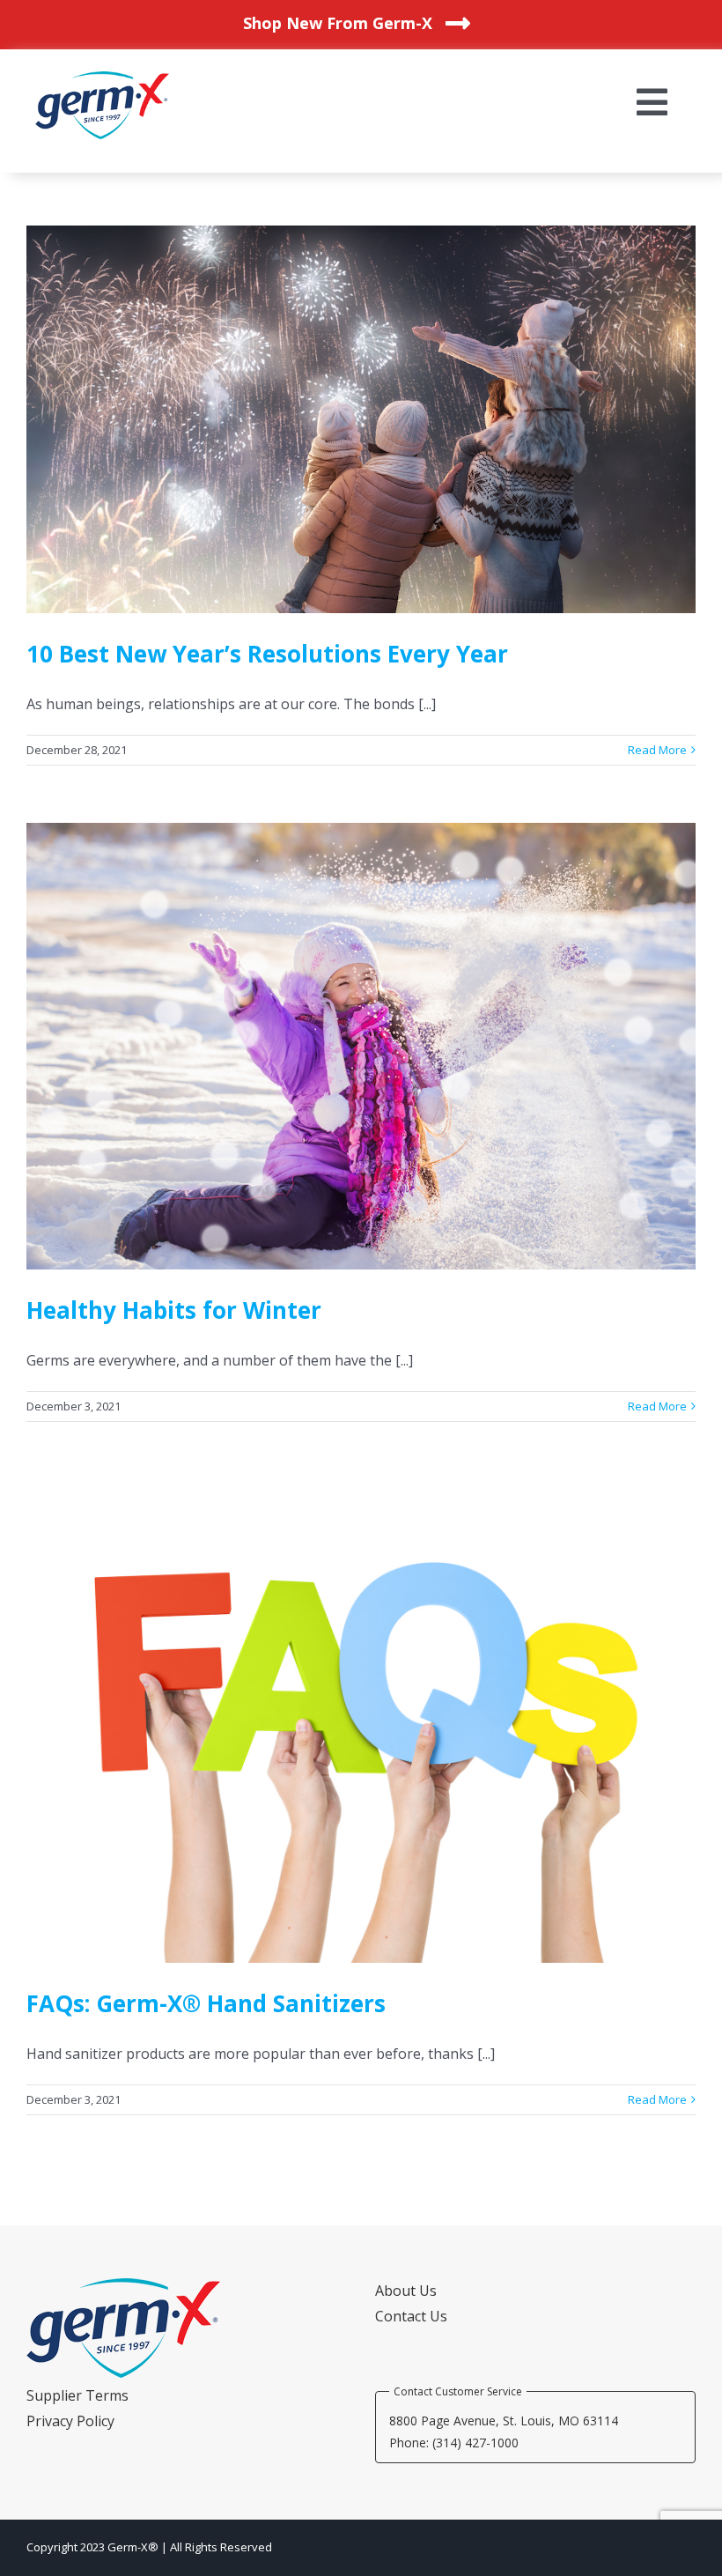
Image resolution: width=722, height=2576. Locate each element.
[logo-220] (102, 78)
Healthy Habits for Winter (174, 1310)
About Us (406, 2291)
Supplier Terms (77, 2395)
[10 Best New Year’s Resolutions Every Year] (361, 420)
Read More (657, 750)
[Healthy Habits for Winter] (361, 1046)
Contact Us (411, 2316)
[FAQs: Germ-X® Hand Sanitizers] (361, 1721)
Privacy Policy (70, 2421)
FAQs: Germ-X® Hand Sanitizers (206, 2003)
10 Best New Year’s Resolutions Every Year (267, 654)
